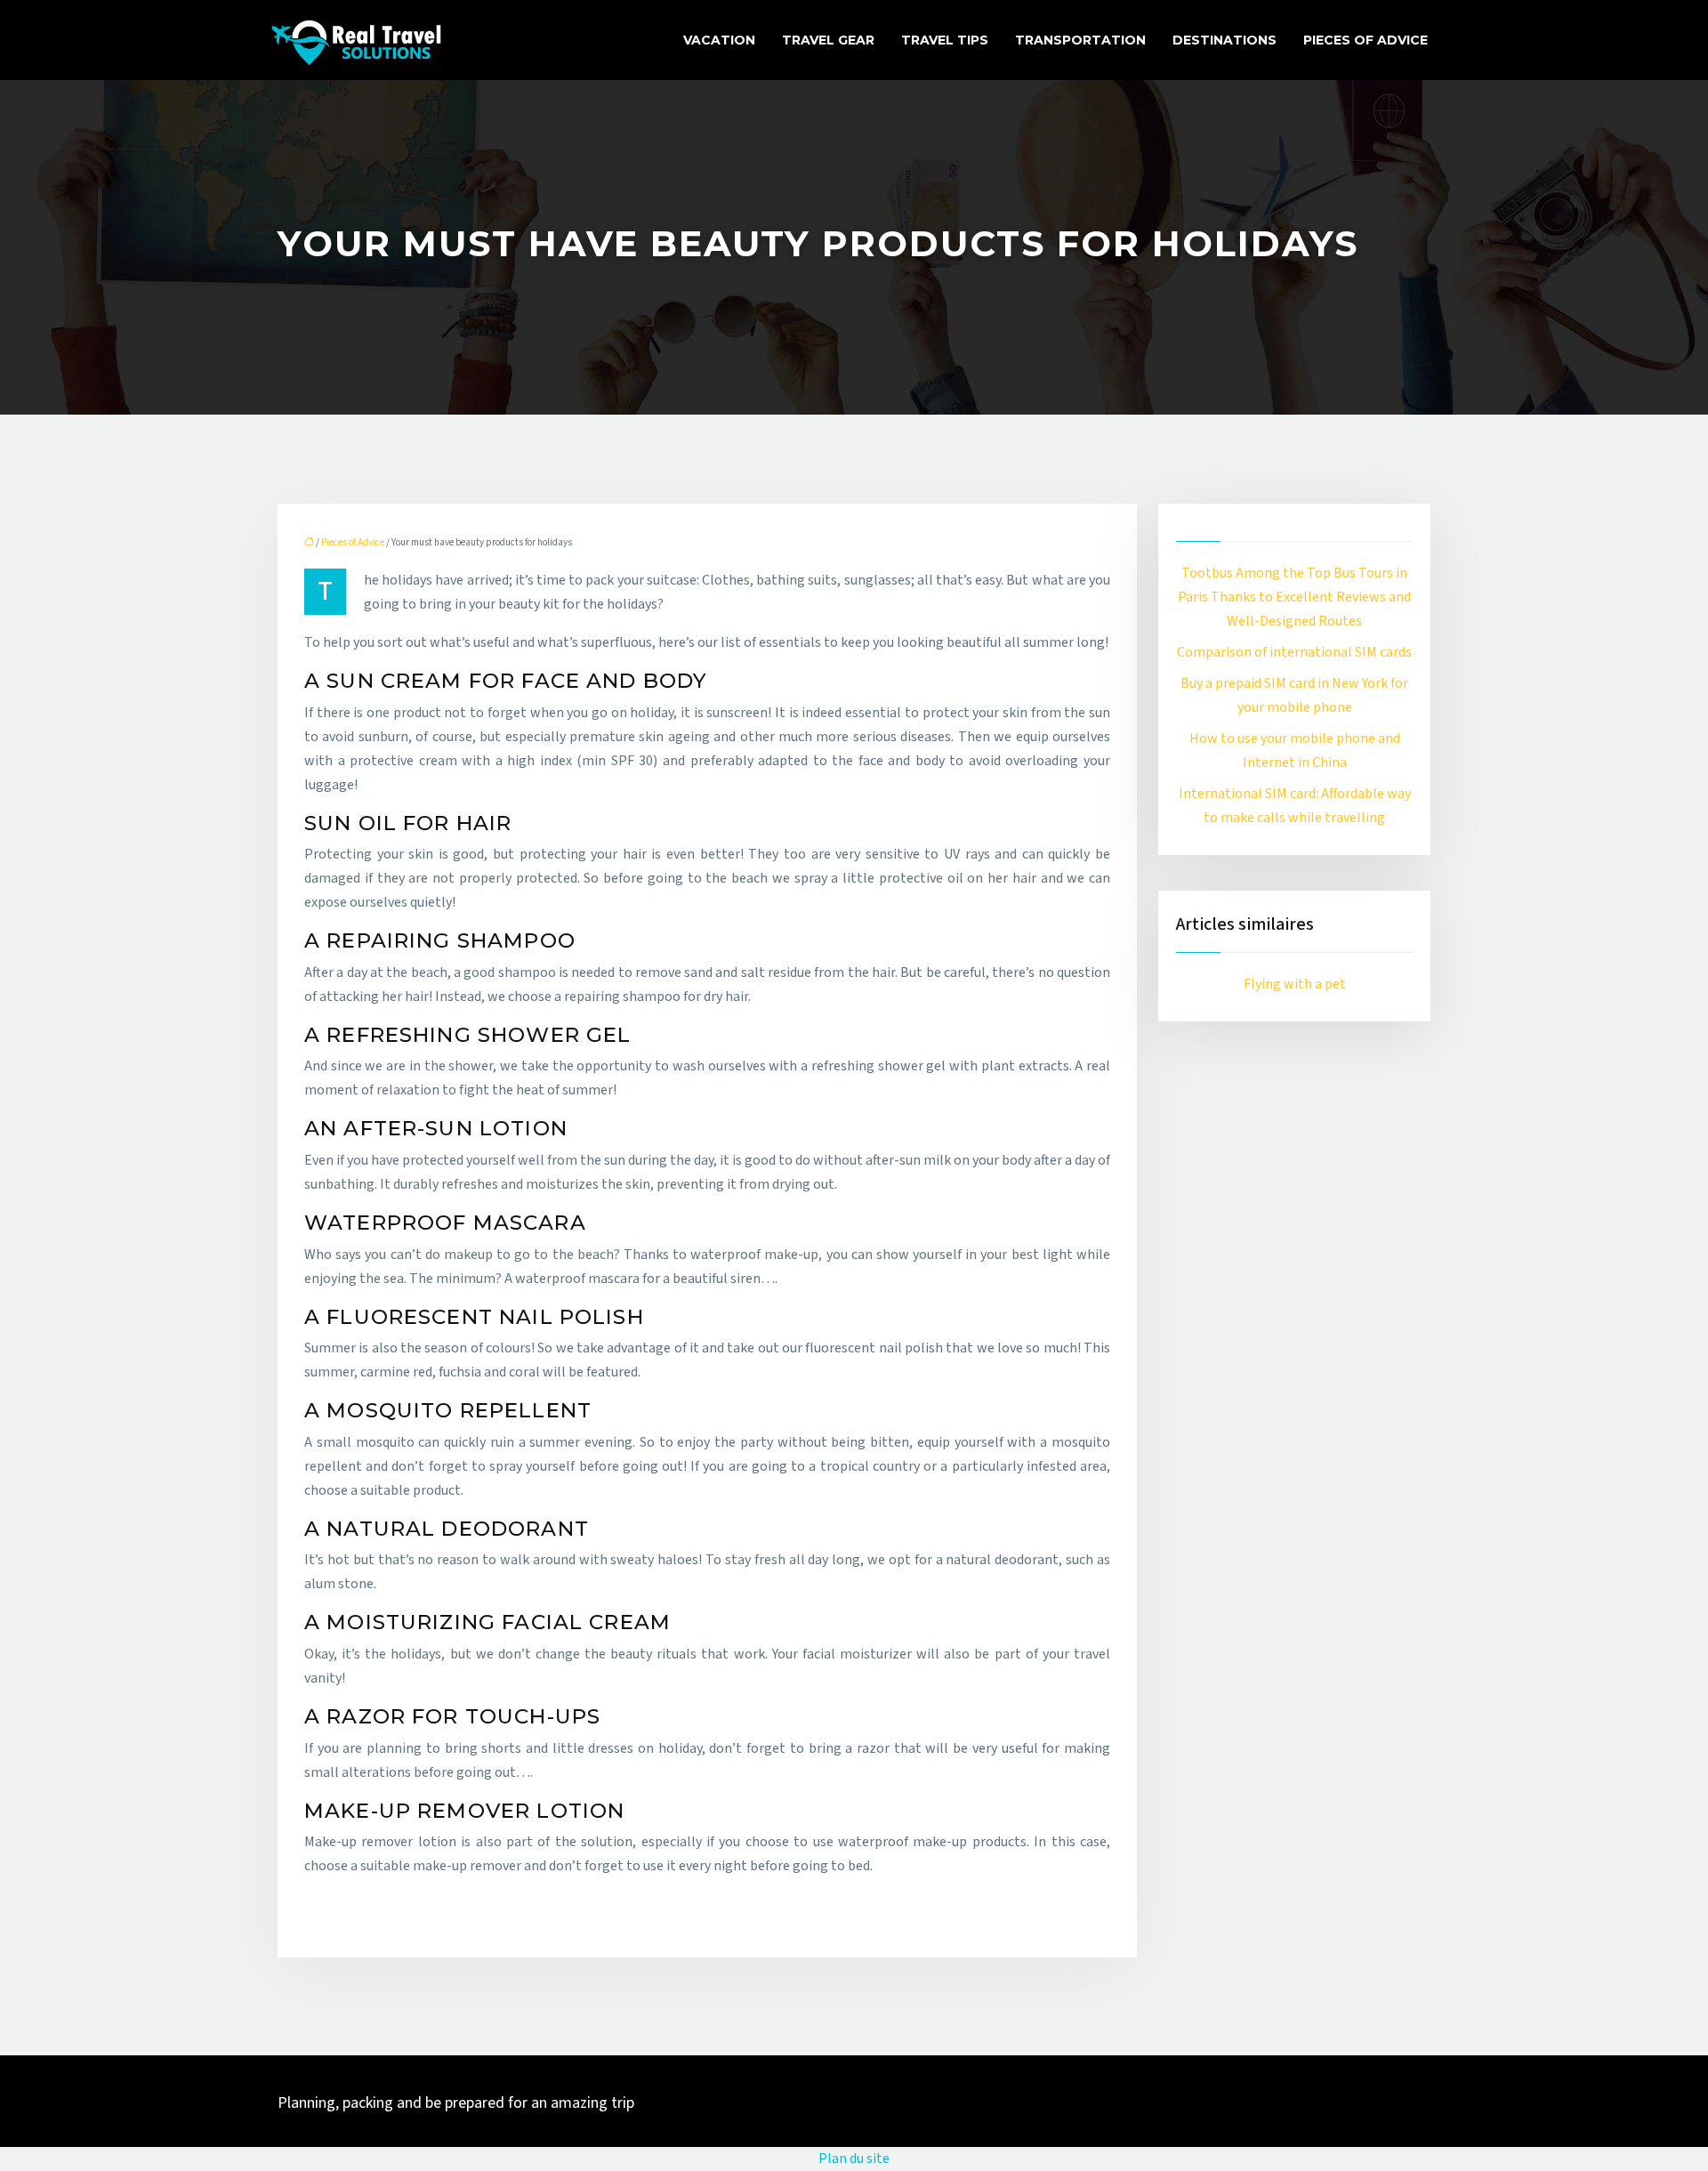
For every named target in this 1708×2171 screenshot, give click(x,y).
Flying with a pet (1295, 984)
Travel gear (828, 40)
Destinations (1225, 40)
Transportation (1080, 40)
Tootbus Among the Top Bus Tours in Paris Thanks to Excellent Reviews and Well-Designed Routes (1294, 597)
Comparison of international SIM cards (1294, 652)
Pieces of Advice (1366, 40)
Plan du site (854, 2159)
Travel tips (945, 40)
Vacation (719, 40)
